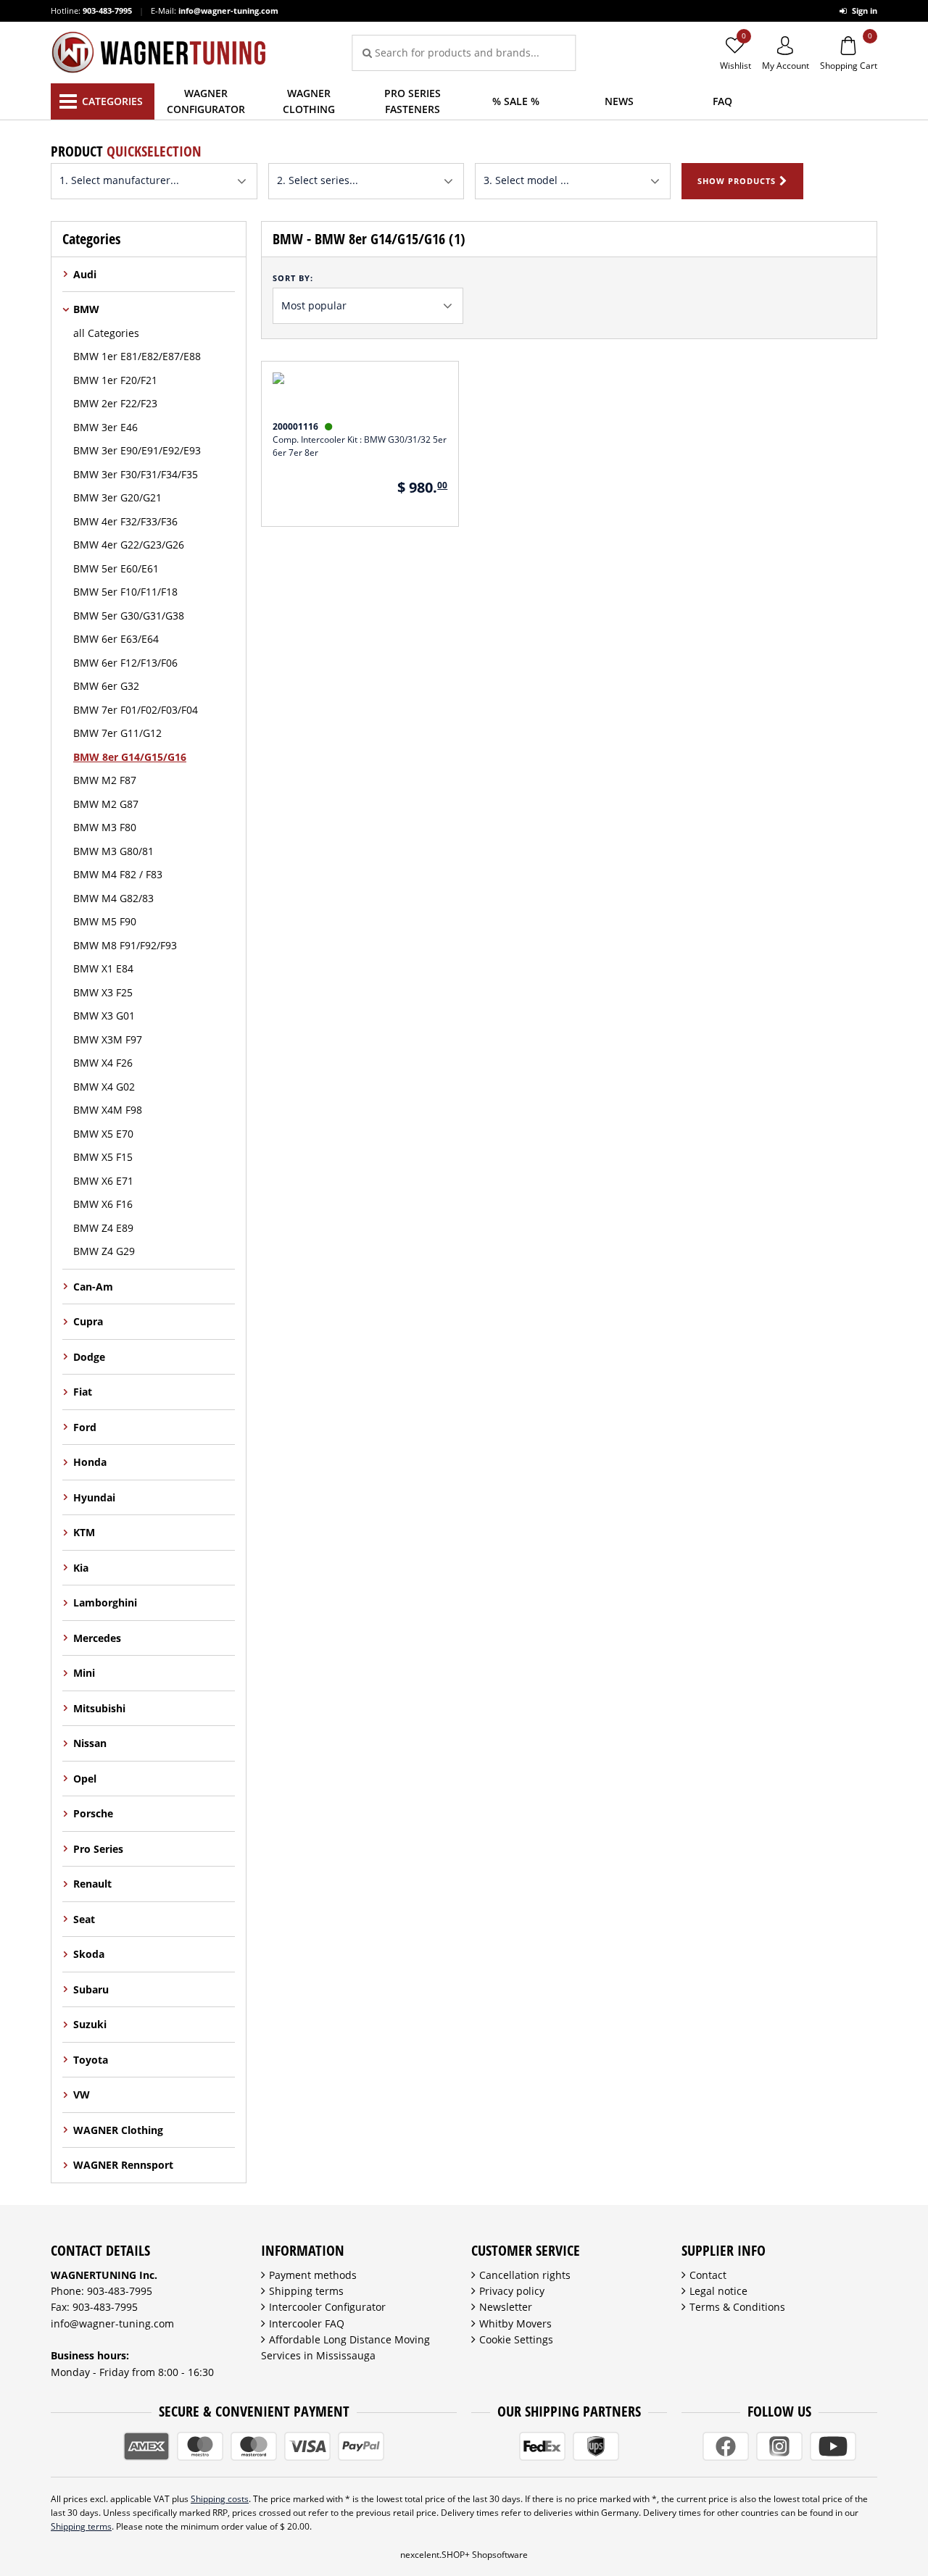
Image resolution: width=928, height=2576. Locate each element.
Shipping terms (306, 2291)
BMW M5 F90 (105, 921)
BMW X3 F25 (103, 992)
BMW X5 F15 (103, 1157)
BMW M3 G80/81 (113, 851)
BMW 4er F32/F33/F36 (125, 521)
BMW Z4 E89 (103, 1228)
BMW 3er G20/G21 (117, 497)
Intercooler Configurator (327, 2307)
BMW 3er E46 (105, 427)
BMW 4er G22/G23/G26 (129, 545)
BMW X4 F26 (103, 1063)
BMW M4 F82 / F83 (118, 874)
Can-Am (93, 1287)
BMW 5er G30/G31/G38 (129, 616)
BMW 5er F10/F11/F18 (125, 592)
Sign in (863, 11)
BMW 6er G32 (106, 686)
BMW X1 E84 (103, 968)
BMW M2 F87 (105, 780)
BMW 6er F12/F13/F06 (125, 663)
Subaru (91, 1989)
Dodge (89, 1357)
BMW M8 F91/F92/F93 (125, 945)
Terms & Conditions (737, 2307)
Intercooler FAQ (307, 2323)
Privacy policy (512, 2291)
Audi (85, 274)
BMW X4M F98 (108, 1110)
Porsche (93, 1813)
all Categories (106, 333)
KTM (84, 1532)
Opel (85, 1779)
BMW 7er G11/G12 (117, 733)
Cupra (88, 1321)
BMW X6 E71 (103, 1181)
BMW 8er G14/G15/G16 (130, 757)
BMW (86, 309)
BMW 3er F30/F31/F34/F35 (136, 474)
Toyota (91, 2060)
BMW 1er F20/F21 (115, 380)
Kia (81, 1568)
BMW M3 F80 (105, 827)
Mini (84, 1673)
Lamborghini (105, 1602)
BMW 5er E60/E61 (116, 568)
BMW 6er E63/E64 (116, 639)
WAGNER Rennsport (123, 2165)
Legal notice (718, 2291)
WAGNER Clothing (118, 2130)
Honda (90, 1462)
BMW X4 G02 (104, 1087)
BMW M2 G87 (106, 804)
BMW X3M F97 (108, 1039)
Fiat (83, 1392)
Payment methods (313, 2275)
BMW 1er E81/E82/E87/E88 (137, 356)
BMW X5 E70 (103, 1134)
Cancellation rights (525, 2275)
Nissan (90, 1743)
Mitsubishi (99, 1708)
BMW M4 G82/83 (113, 898)
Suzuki (90, 2024)
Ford (85, 1427)
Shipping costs (220, 2499)
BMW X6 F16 (103, 1204)
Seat (84, 1919)
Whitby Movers (515, 2323)
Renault (92, 1884)
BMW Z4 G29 (104, 1251)
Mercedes (97, 1638)
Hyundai (94, 1497)
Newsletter (506, 2307)
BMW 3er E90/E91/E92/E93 (137, 450)
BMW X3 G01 (104, 1016)
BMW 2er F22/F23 (115, 403)
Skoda (89, 1954)
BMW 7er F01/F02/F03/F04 (136, 710)
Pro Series (98, 1849)
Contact (708, 2275)
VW (82, 2094)
